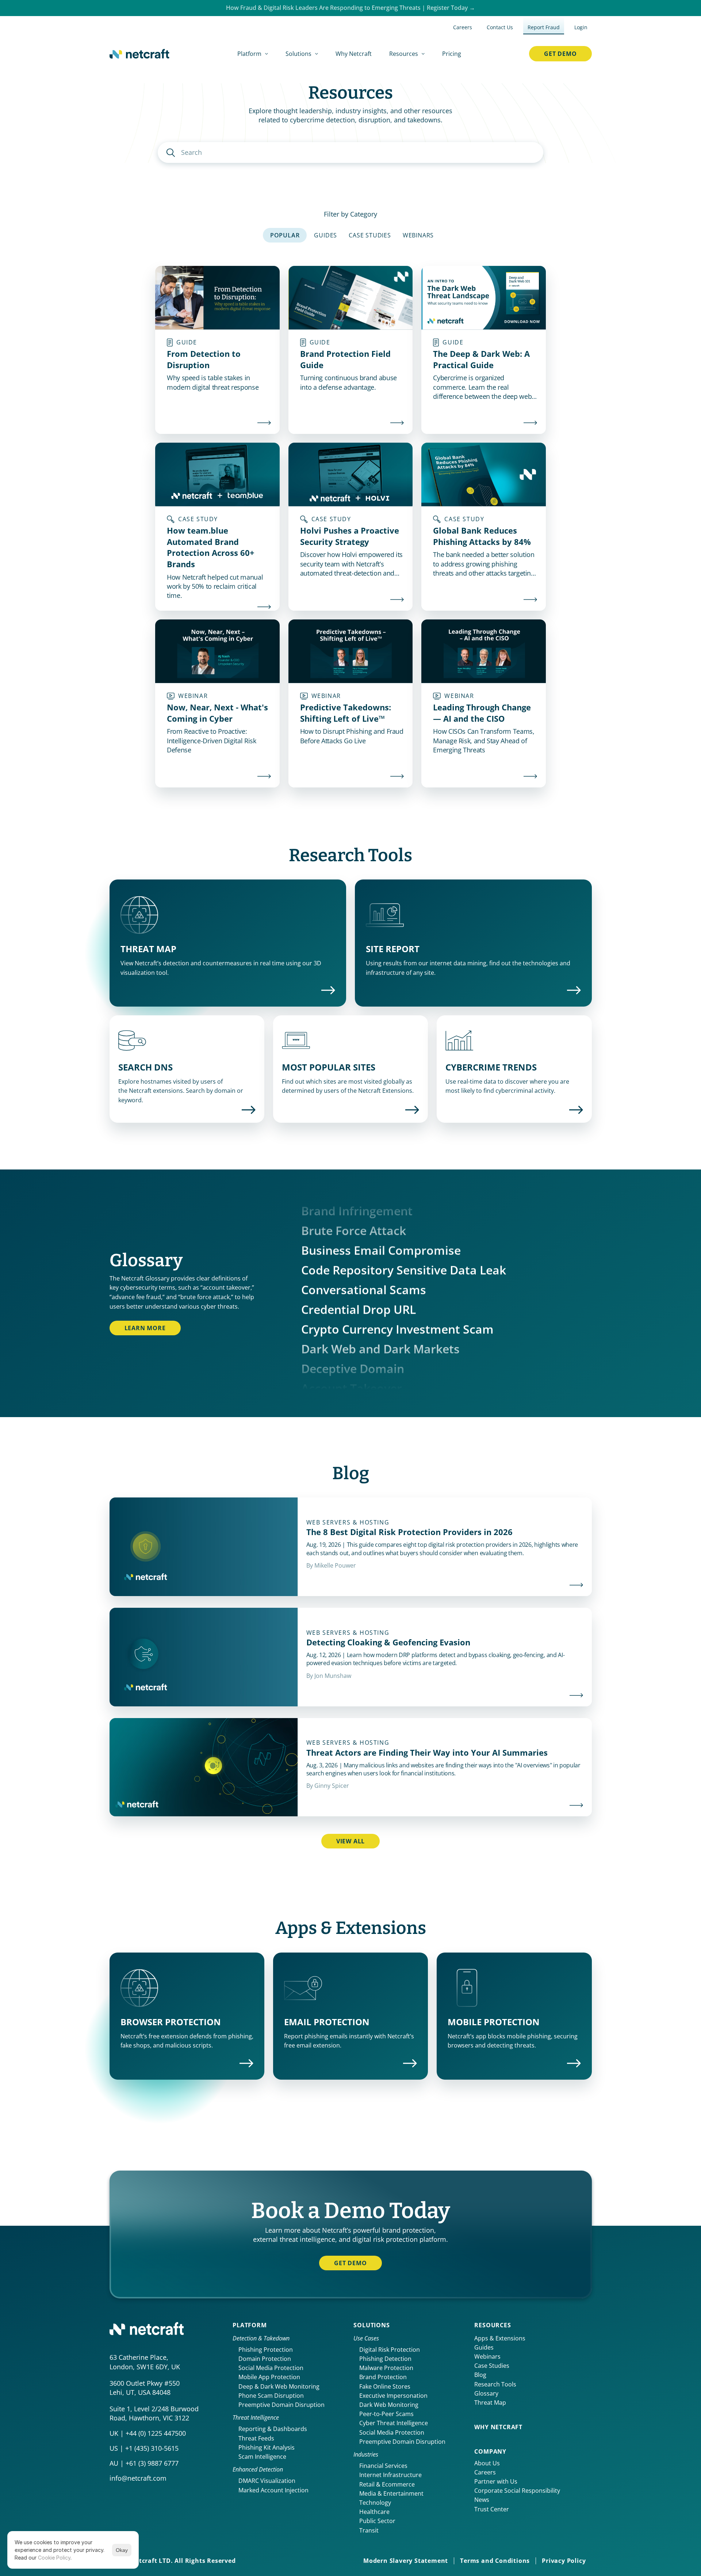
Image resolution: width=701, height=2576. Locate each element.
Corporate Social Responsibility (517, 2491)
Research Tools (495, 2384)
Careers (485, 2472)
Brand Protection (383, 2377)
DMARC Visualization (267, 2481)
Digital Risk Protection (390, 2350)
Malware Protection (386, 2368)
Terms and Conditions (495, 2561)
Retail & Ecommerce (387, 2484)
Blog (480, 2375)
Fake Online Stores (385, 2386)
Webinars (487, 2356)
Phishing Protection (266, 2350)
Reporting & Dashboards (273, 2429)
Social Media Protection (271, 2368)
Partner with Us (496, 2481)
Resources (493, 2325)
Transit (369, 2530)
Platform (250, 2325)
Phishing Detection (385, 2359)
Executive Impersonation (393, 2396)
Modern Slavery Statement (406, 2561)
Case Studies (492, 2366)
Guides (484, 2347)
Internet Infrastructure (390, 2475)
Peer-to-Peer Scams (386, 2414)
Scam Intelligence (262, 2457)
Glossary (486, 2393)
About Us (487, 2463)
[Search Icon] (351, 152)
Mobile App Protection (269, 2377)
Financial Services (383, 2466)
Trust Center (492, 2509)
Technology (375, 2503)
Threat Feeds (256, 2438)
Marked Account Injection (273, 2490)
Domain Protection (265, 2359)
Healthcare (374, 2512)
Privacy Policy (564, 2561)
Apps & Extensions (500, 2338)
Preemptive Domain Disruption (281, 2405)
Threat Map (490, 2403)
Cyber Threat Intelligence (394, 2423)
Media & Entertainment (391, 2493)
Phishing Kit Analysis (267, 2447)
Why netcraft (498, 2427)
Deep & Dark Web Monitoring (279, 2386)
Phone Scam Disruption (271, 2396)
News (482, 2500)
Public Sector (377, 2521)
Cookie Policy (54, 2558)
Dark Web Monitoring (389, 2405)
